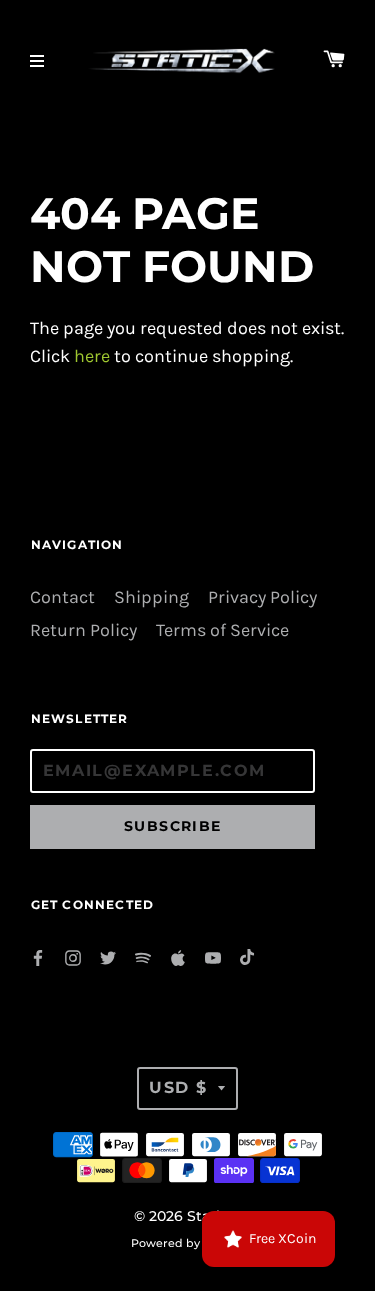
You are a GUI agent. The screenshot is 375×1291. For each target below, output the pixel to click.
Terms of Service (222, 630)
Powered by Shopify (188, 1243)
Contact (62, 597)
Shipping (151, 597)
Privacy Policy (262, 597)
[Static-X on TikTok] (248, 956)
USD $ (178, 1087)
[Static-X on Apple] (178, 956)
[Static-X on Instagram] (73, 956)
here (92, 356)
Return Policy (83, 630)
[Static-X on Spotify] (143, 956)
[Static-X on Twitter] (108, 956)
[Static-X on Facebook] (38, 956)
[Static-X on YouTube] (213, 956)
